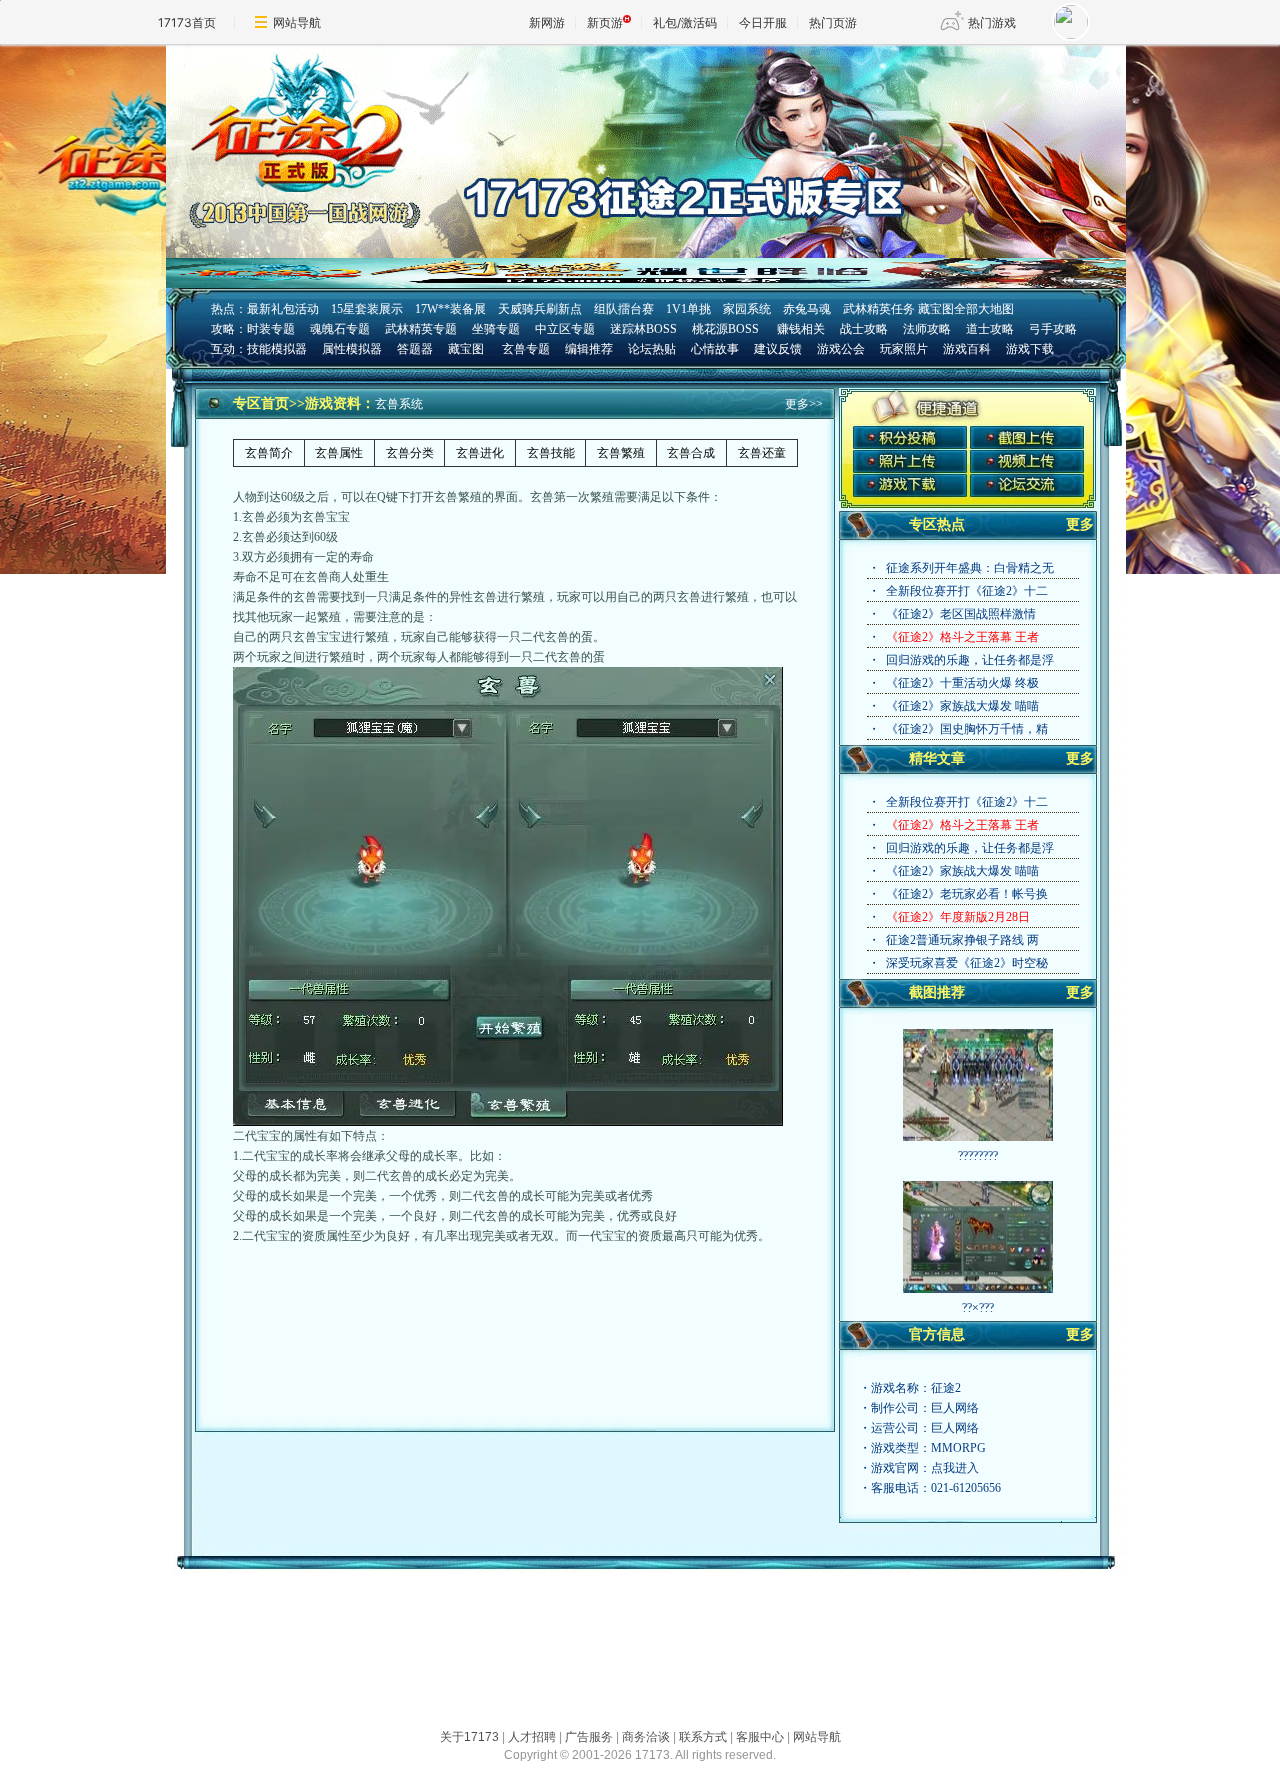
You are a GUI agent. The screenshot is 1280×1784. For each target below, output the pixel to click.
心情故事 (715, 349)
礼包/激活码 (685, 22)
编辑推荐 (589, 349)
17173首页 (187, 22)
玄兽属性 (339, 453)
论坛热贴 (652, 349)
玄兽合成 (691, 453)
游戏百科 (967, 349)
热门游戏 (992, 22)
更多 (1080, 524)
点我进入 (955, 1468)
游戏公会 (841, 349)
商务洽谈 (646, 1737)
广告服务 (589, 1737)
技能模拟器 (277, 349)
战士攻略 (864, 329)
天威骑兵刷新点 (540, 309)
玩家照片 (904, 349)
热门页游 (833, 22)
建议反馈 (778, 349)
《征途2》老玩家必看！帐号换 (967, 894)
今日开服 (763, 22)
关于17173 (469, 1737)
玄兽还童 (762, 453)
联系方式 (703, 1737)
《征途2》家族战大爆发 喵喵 (962, 706)
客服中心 (760, 1737)
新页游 (605, 22)
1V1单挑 (688, 309)
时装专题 (271, 329)
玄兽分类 (410, 453)
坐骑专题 (496, 329)
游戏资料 (333, 403)
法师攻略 (927, 329)
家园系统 (747, 309)
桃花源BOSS (725, 329)
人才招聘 (532, 1737)
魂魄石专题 (340, 329)
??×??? (978, 1308)
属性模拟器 (352, 349)
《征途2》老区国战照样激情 (961, 614)
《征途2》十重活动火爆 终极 (962, 683)
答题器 (415, 349)
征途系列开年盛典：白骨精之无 (970, 568)
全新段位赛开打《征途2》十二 (967, 591)
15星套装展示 (367, 309)
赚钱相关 (799, 329)
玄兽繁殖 (621, 453)
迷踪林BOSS (643, 329)
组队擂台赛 (624, 309)
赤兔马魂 (807, 309)
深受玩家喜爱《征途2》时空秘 (967, 963)
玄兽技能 (551, 453)
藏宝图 (466, 349)
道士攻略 (990, 329)
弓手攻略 (1053, 329)
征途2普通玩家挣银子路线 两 (962, 940)
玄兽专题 (526, 349)
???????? (978, 1156)
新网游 (547, 22)
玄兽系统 (399, 404)
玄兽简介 (269, 453)
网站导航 (297, 22)
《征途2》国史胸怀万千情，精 (967, 729)
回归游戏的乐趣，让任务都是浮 (970, 660)
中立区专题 (565, 329)
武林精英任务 (879, 309)
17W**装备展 (450, 309)
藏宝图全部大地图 (966, 309)
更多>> (804, 404)
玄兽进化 (480, 453)
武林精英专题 (421, 329)
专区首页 (261, 403)
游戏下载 (1030, 349)
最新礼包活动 (283, 309)
